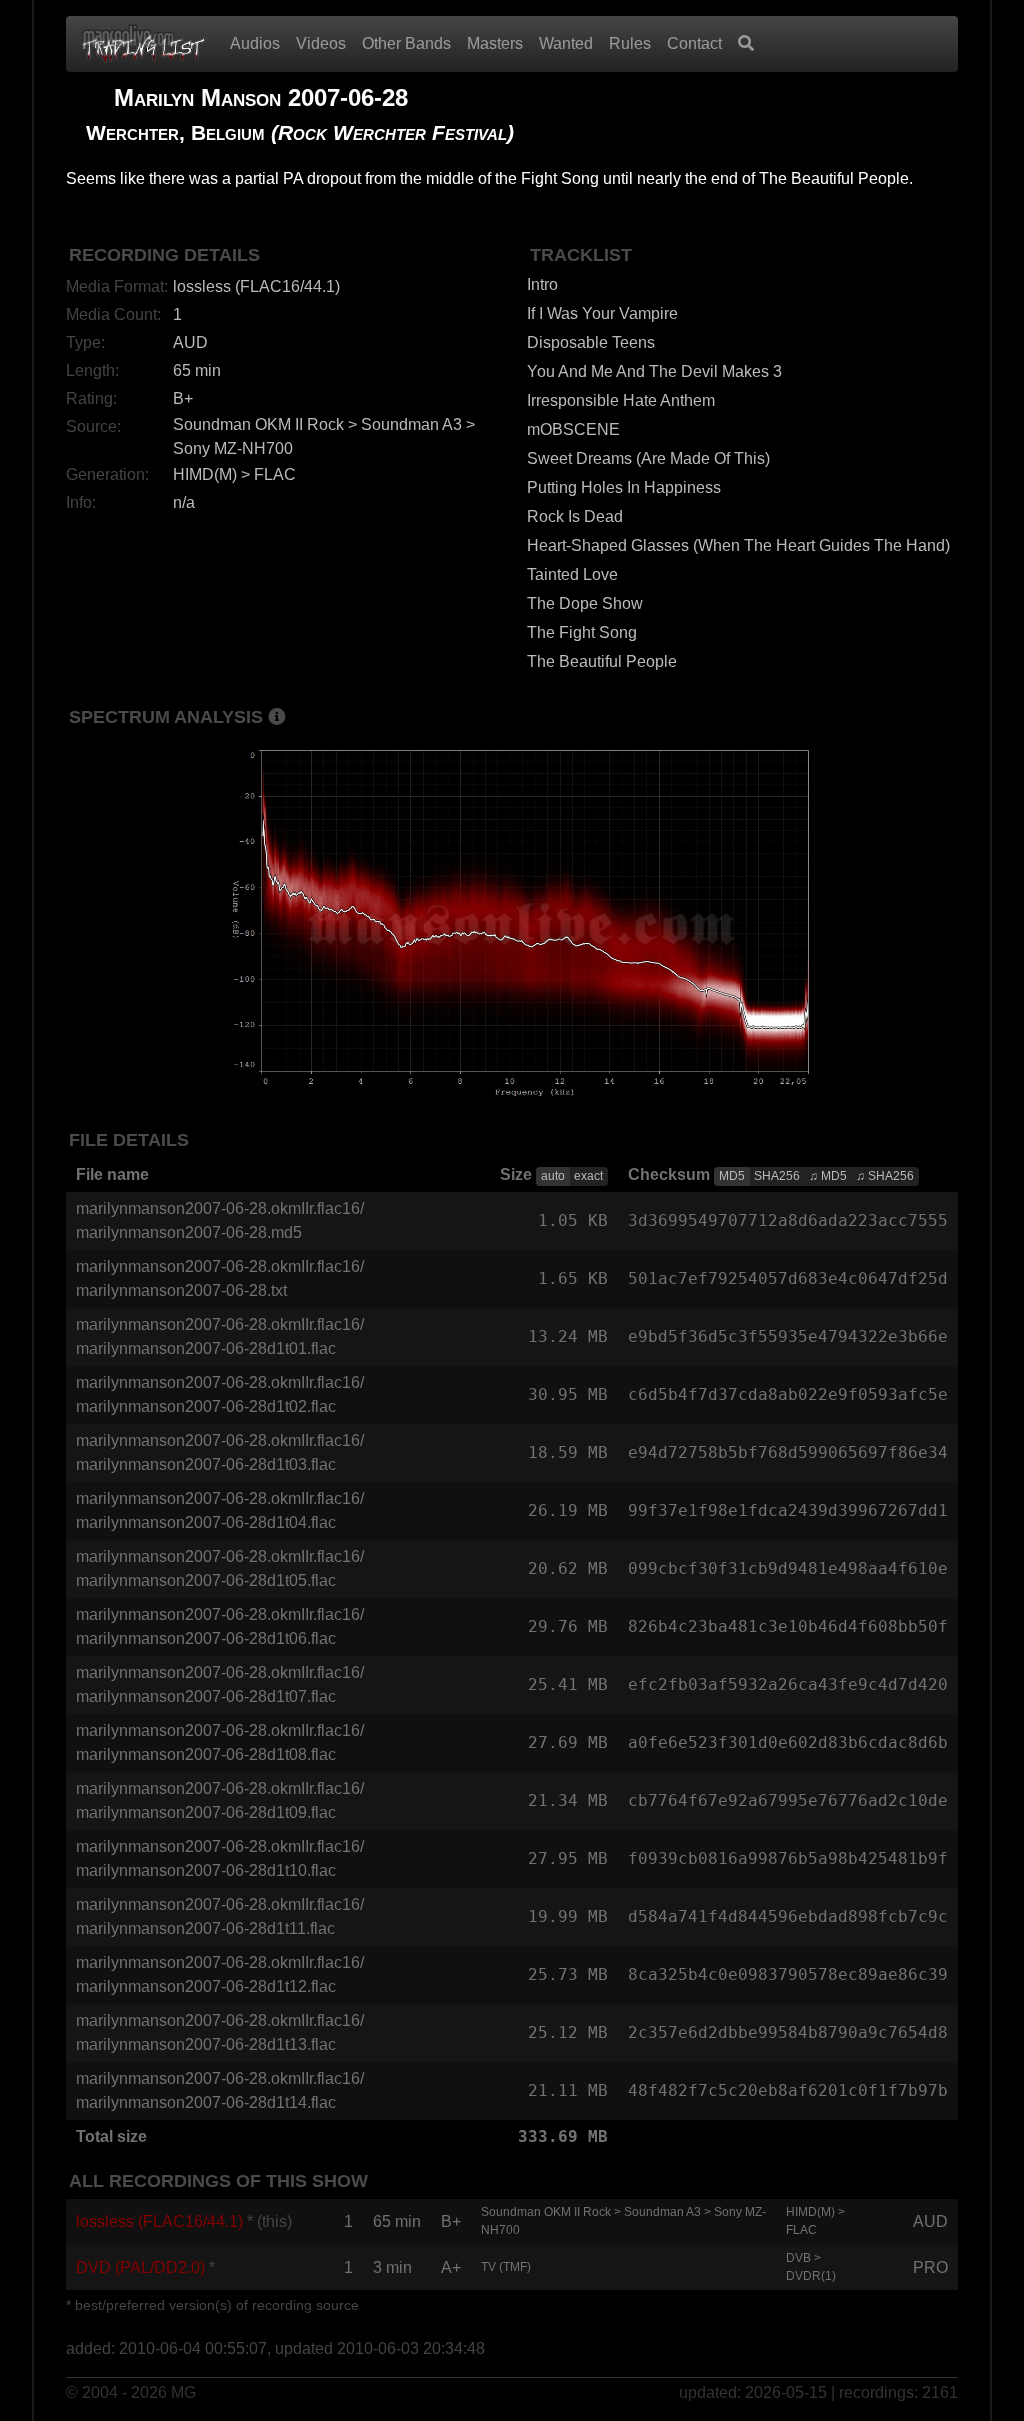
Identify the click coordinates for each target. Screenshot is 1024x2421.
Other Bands (406, 43)
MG (183, 2392)
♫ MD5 (828, 1176)
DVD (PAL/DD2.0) (140, 2267)
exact (588, 1176)
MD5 (732, 1176)
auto (553, 1176)
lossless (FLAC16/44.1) (159, 2221)
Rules (630, 43)
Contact (694, 43)
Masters (495, 43)
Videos (321, 43)
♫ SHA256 (885, 1176)
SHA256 (777, 1176)
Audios (255, 43)
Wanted (566, 43)
